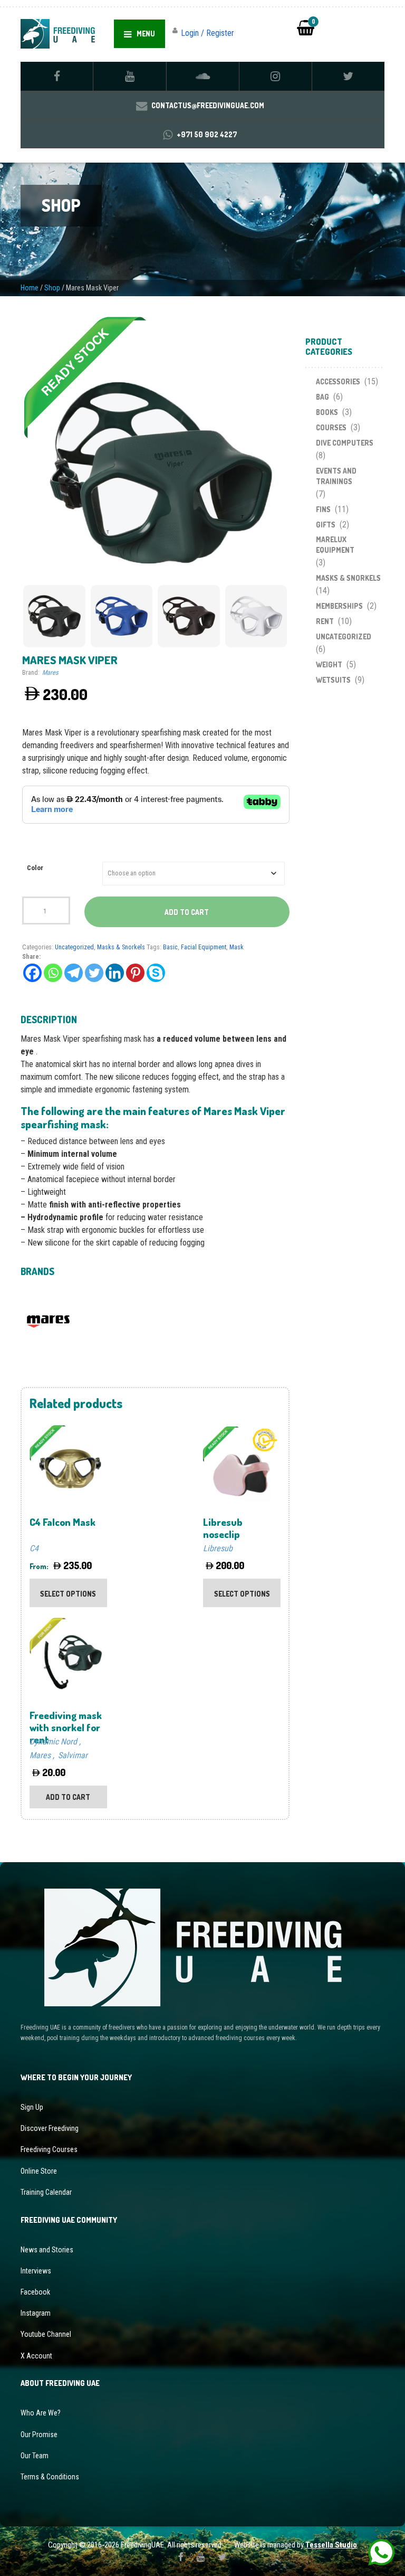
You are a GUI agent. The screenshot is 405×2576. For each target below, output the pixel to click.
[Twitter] (94, 973)
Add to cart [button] (68, 1797)
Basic (170, 947)
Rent (325, 621)
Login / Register (208, 33)
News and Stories (47, 2250)
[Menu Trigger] (380, 26)
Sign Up (32, 2107)
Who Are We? (41, 2413)
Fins (323, 509)
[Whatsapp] (53, 973)
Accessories (338, 381)
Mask (237, 947)
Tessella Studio (331, 2545)
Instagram (36, 2313)
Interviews (36, 2271)
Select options (68, 1594)
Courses (331, 427)
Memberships (339, 606)
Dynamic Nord (53, 1742)
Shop (52, 288)
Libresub (218, 1548)
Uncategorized (74, 947)
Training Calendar (46, 2192)
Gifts (326, 525)
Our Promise (39, 2435)
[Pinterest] (135, 973)
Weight (329, 664)
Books (327, 412)
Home (30, 288)
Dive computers (345, 443)
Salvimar (73, 1755)
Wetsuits (333, 680)
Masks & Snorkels (121, 947)
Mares (50, 672)
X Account (36, 2356)
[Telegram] (74, 973)
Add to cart (187, 912)
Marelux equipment (335, 545)
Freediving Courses (49, 2149)
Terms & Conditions (50, 2477)
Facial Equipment (204, 947)
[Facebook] (32, 973)
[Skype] (156, 973)
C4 (34, 1548)
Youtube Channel (46, 2334)
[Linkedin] (115, 973)
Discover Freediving (50, 2128)
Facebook (35, 2292)
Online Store (39, 2171)
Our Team (35, 2456)
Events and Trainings (336, 476)
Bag (322, 397)
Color (35, 868)
